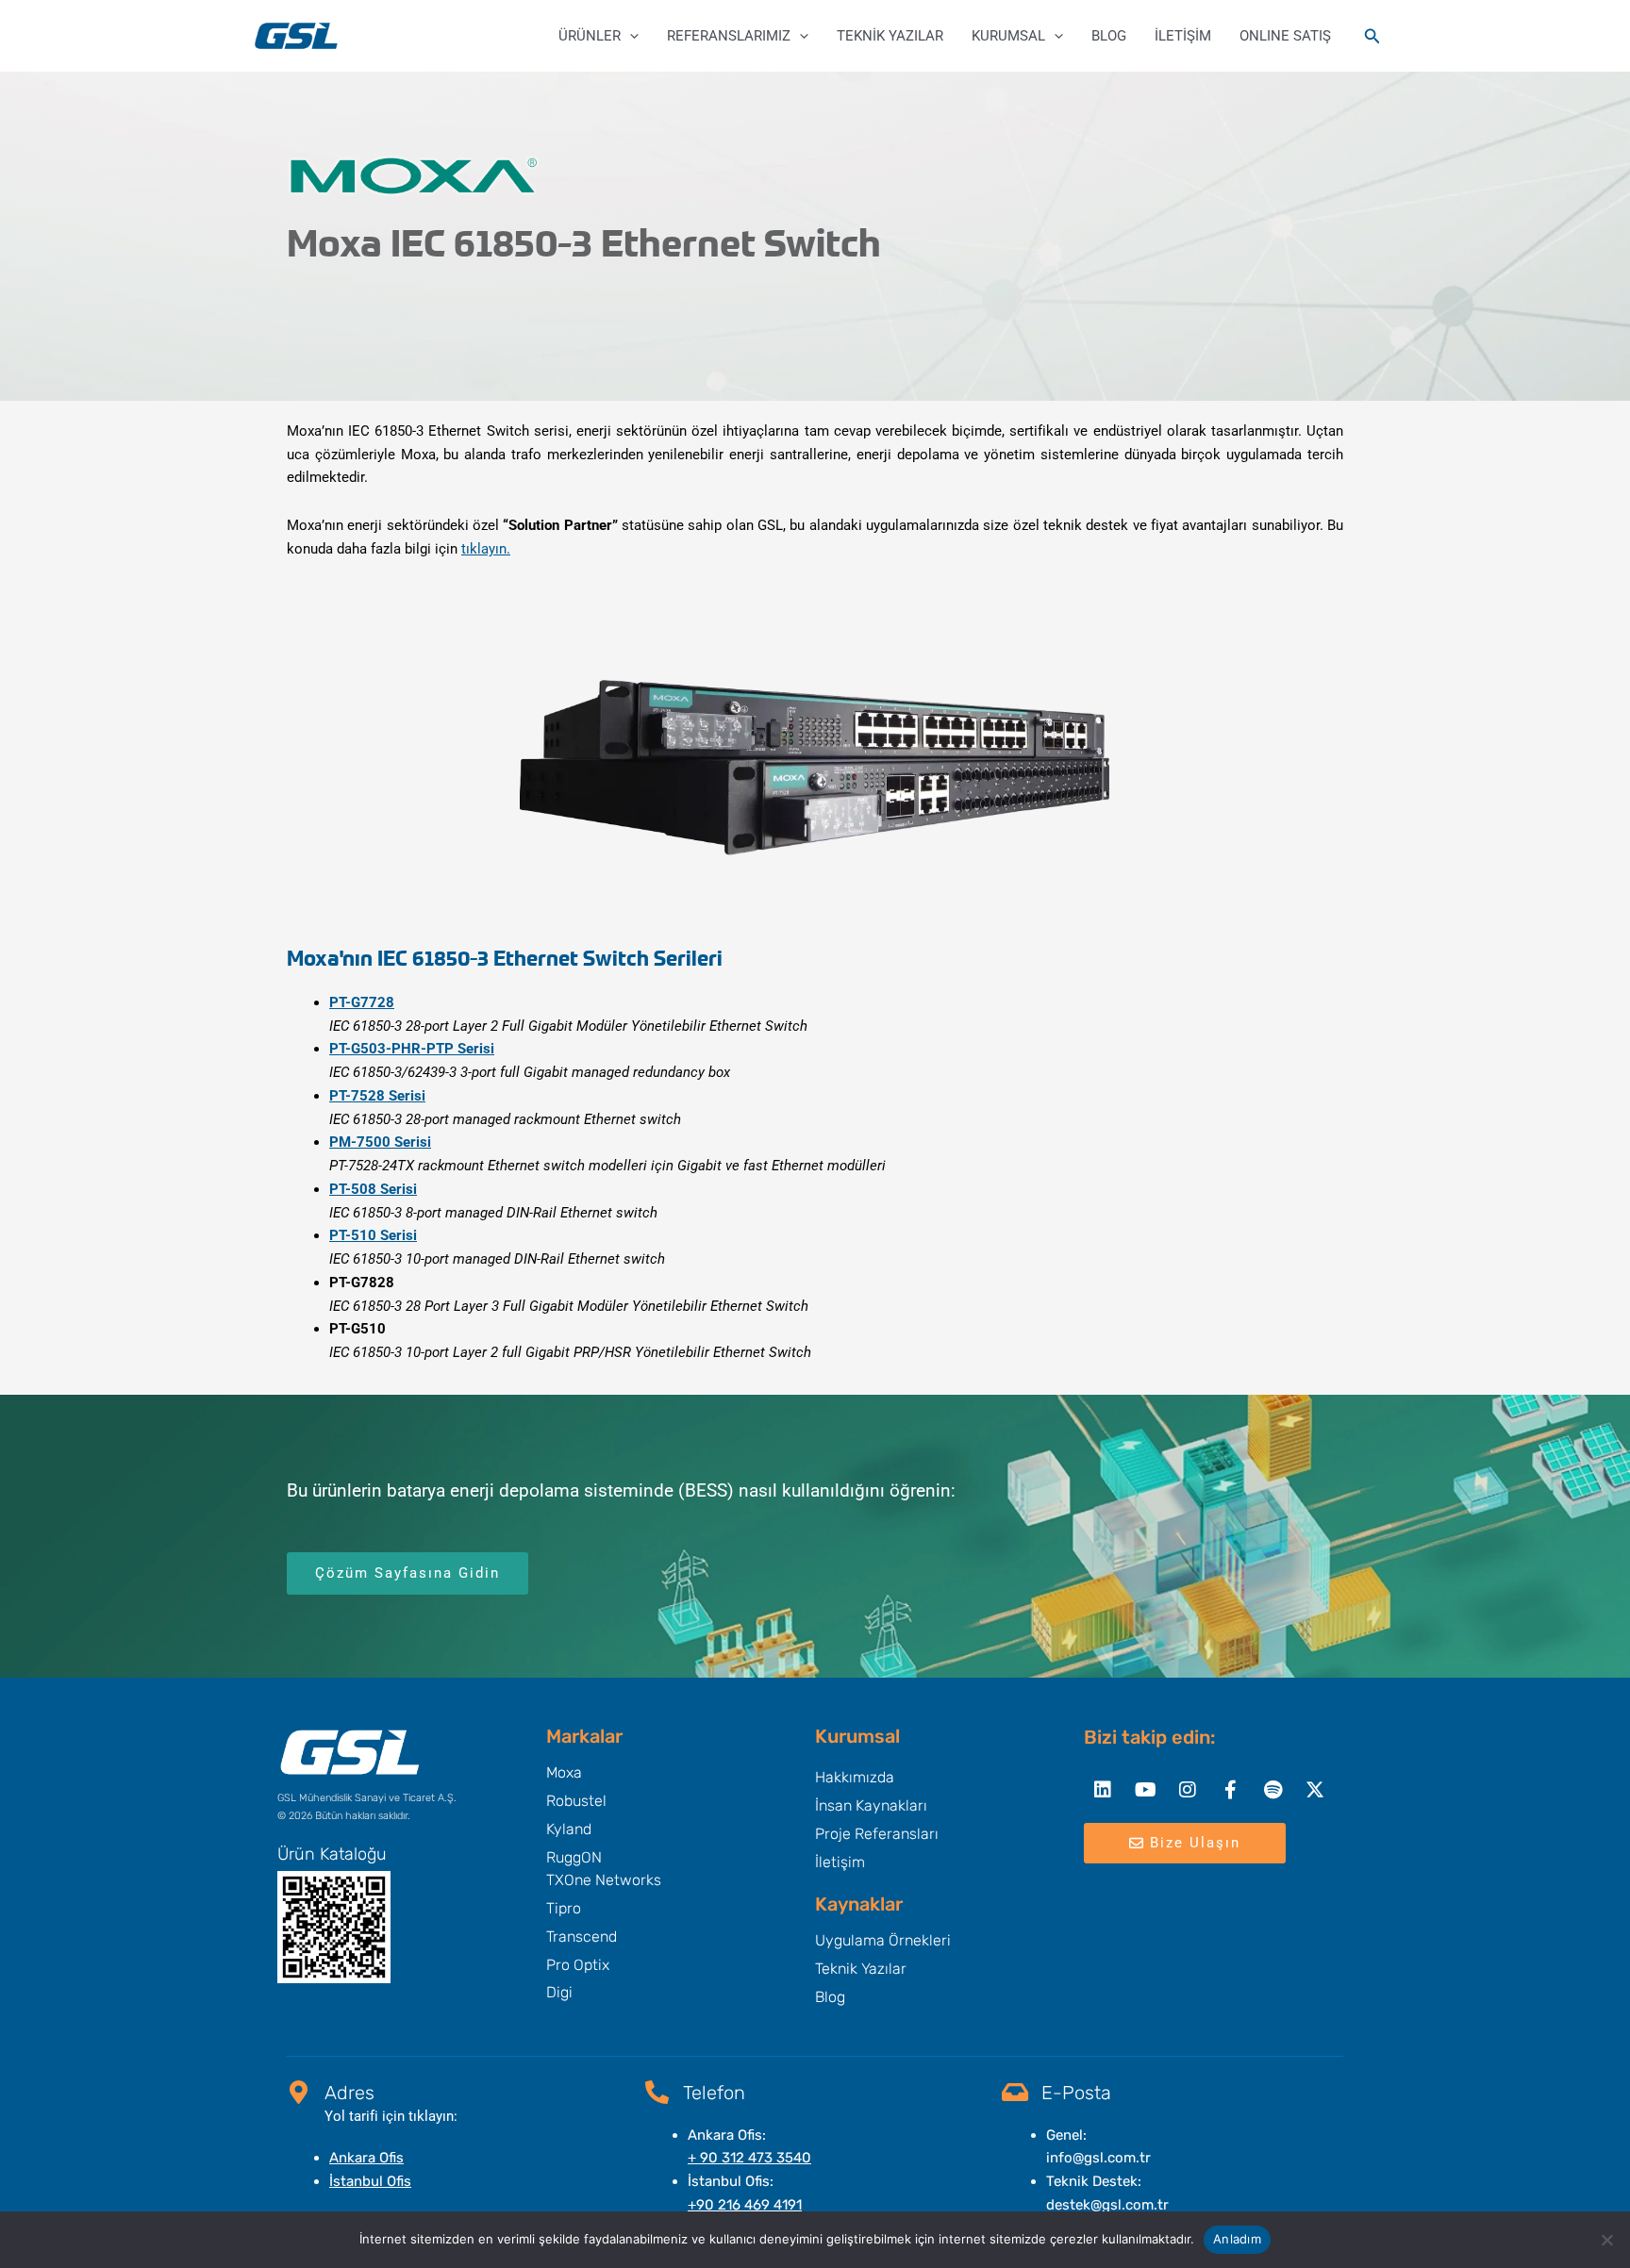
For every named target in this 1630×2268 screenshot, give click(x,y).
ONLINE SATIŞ (1285, 36)
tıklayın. (486, 549)
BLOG (1109, 36)
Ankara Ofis (366, 2158)
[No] (1606, 2240)
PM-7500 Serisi (380, 1142)
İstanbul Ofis (370, 2181)
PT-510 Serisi (373, 1235)
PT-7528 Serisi (377, 1096)
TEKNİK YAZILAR (890, 36)
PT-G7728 (362, 1002)
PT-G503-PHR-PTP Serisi (412, 1049)
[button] (630, 36)
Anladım (1237, 2239)
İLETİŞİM (1183, 36)
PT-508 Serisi (373, 1189)
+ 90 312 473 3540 (749, 2158)
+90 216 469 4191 (745, 2205)
